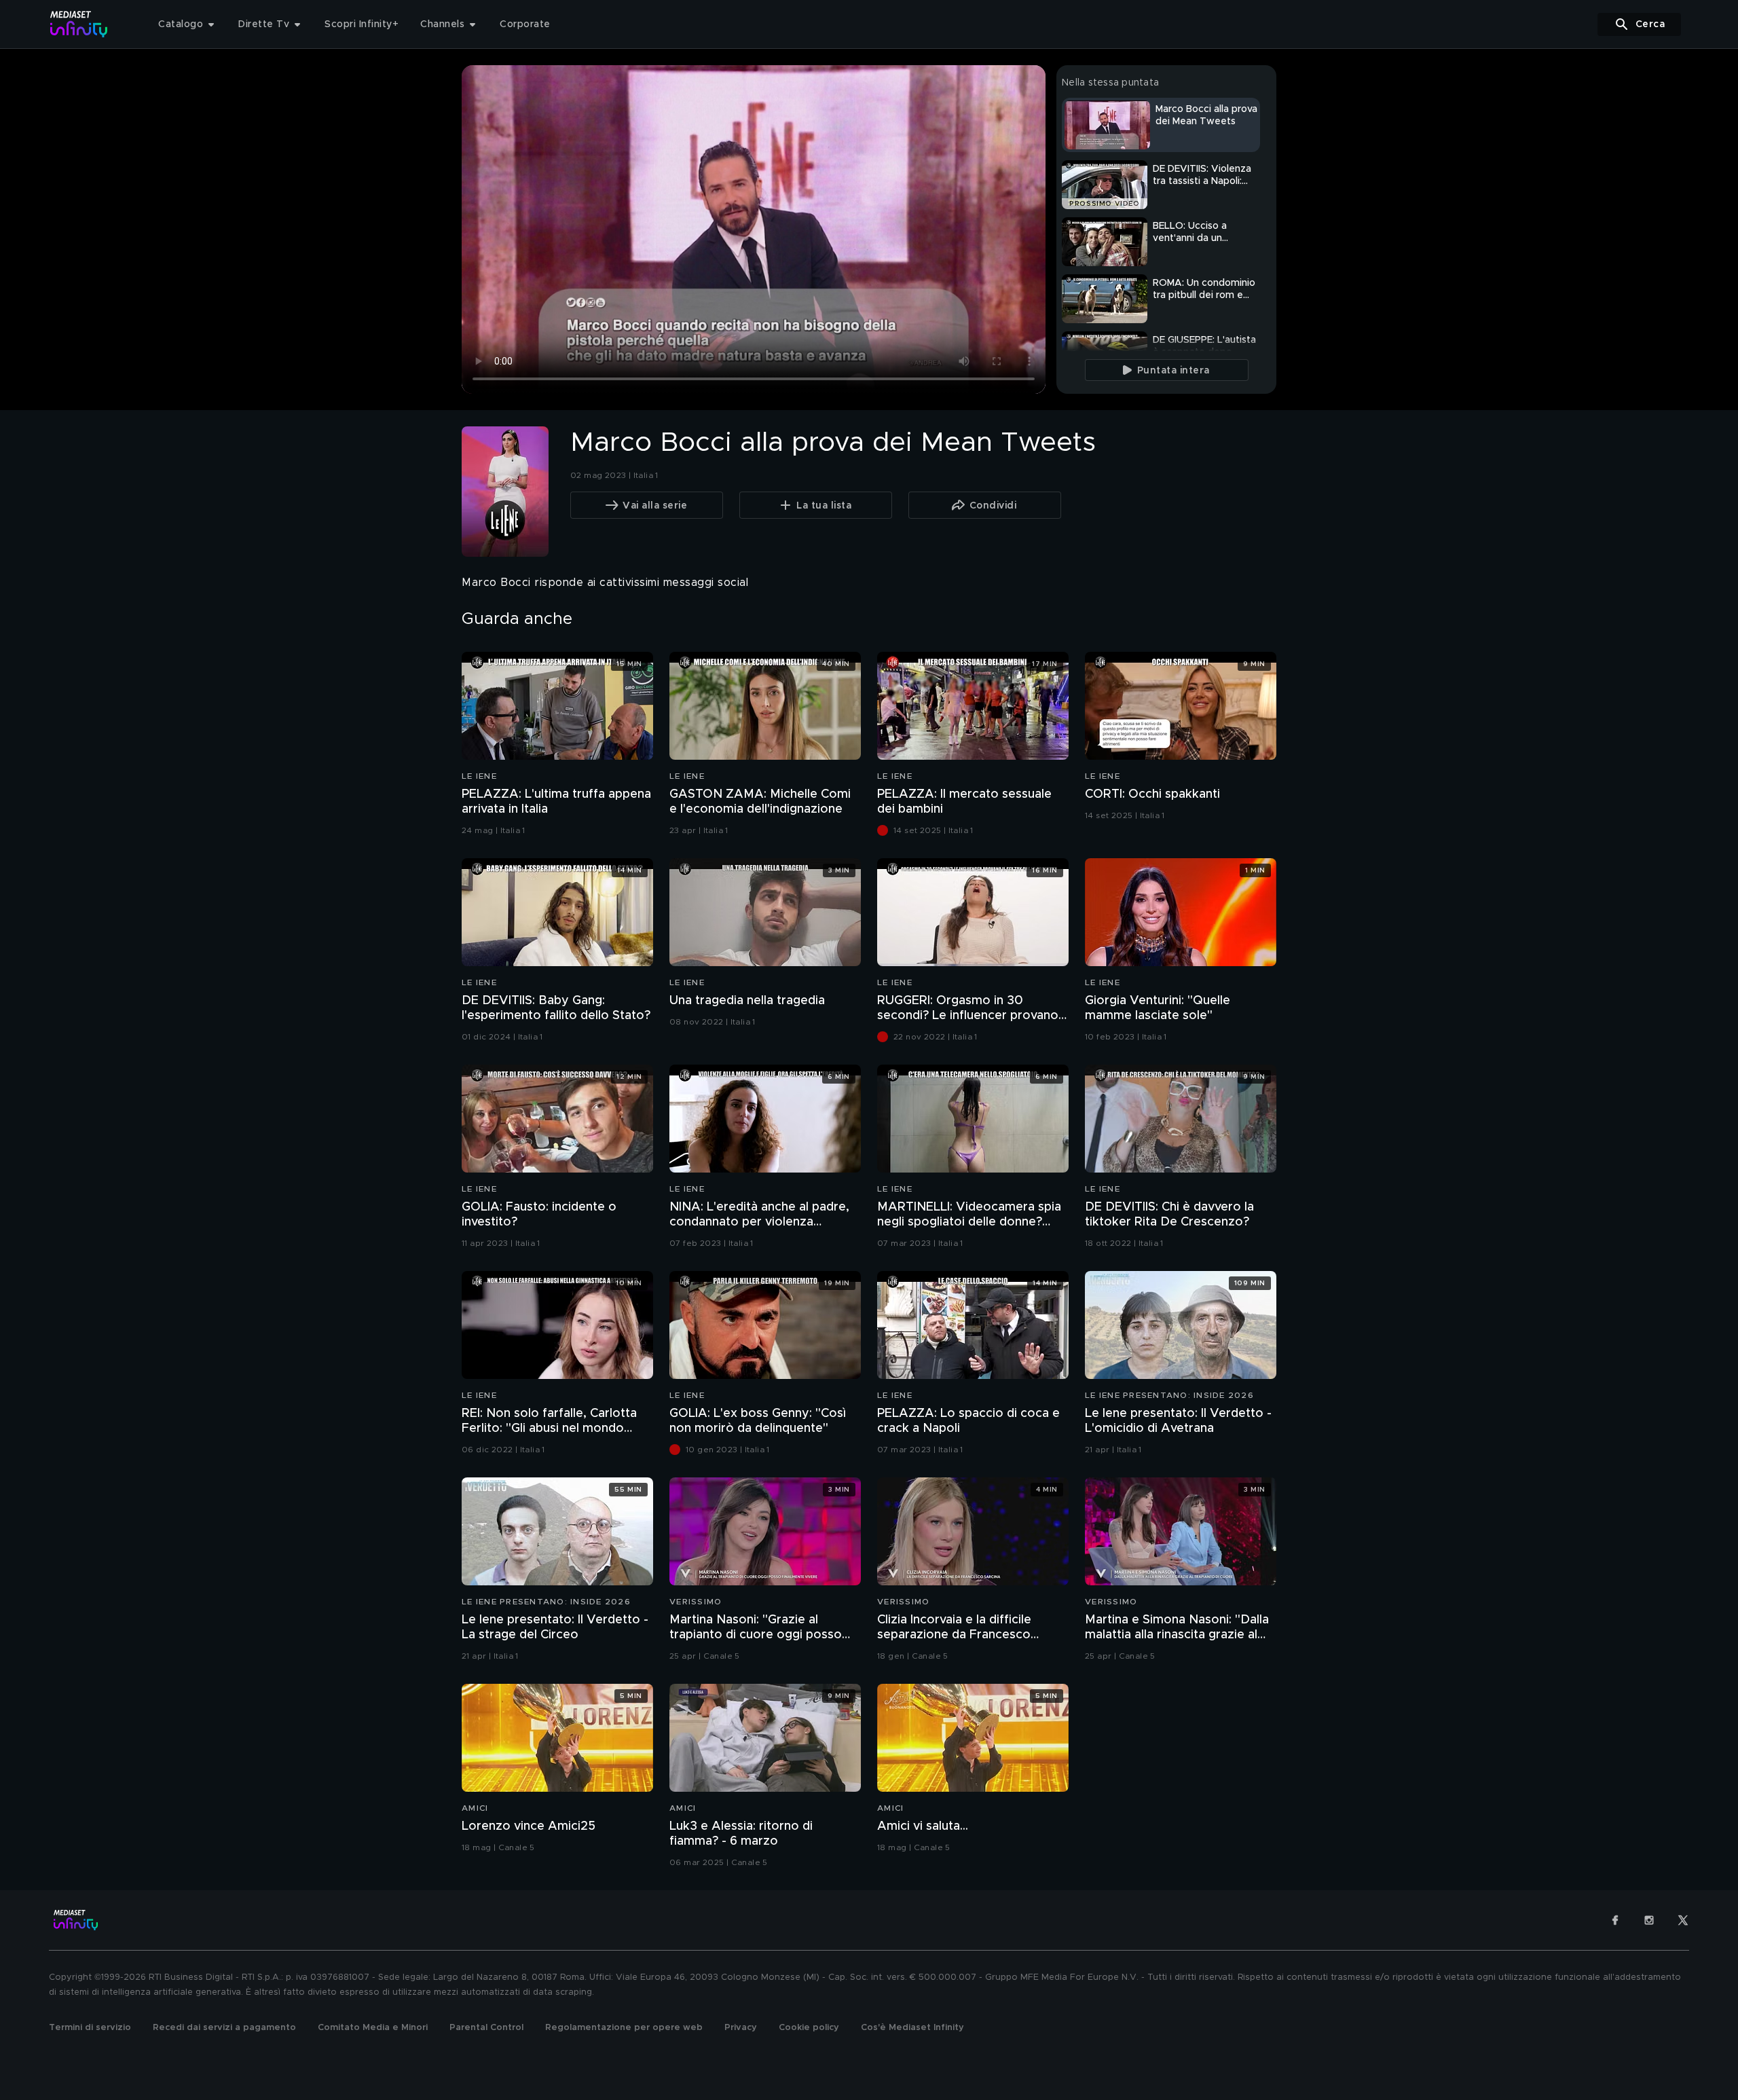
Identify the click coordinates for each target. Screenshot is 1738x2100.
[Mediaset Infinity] (79, 24)
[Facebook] (1615, 1920)
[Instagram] (1649, 1920)
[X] (1683, 1920)
